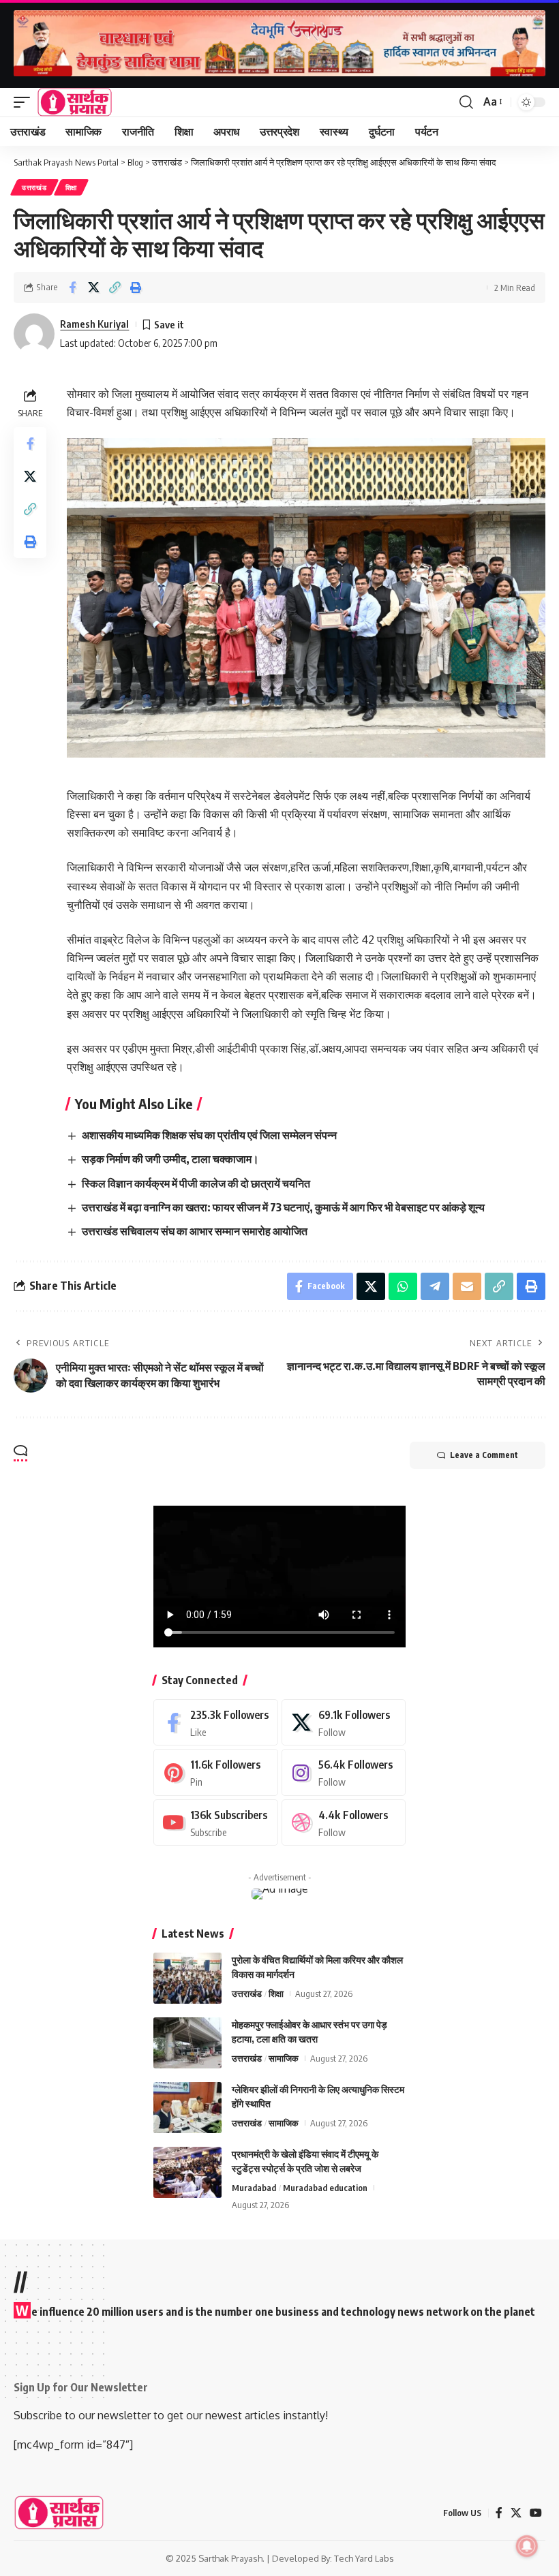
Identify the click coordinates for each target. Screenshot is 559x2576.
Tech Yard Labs (364, 2558)
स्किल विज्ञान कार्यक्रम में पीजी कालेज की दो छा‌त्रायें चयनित (196, 1183)
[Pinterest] (216, 1772)
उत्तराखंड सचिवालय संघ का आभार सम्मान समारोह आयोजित (195, 1231)
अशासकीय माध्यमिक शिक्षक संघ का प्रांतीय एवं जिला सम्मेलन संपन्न (209, 1135)
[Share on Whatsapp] (403, 1286)
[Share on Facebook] (72, 288)
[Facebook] (216, 1723)
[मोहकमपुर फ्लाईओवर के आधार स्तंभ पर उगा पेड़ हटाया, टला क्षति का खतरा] (187, 2043)
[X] (344, 1723)
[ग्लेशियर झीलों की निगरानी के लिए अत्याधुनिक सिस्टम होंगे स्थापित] (187, 2108)
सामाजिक (284, 2058)
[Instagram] (344, 1772)
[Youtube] (216, 1823)
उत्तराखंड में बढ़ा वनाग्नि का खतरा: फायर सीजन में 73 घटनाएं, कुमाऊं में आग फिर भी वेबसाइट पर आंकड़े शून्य (283, 1207)
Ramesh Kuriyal (94, 324)
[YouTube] (536, 2513)
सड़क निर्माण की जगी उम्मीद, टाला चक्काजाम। (170, 1159)
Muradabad (254, 2188)
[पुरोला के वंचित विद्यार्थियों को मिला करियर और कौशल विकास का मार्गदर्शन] (187, 1978)
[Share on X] (93, 288)
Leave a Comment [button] (484, 1455)
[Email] (467, 1286)
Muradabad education (325, 2188)
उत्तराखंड (34, 187)
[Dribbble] (344, 1823)
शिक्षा (71, 187)
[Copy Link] (115, 288)
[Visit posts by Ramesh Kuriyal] (34, 334)
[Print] (136, 288)
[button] (25, 102)
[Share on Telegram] (435, 1286)
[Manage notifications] (527, 2546)
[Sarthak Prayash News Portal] (75, 102)
